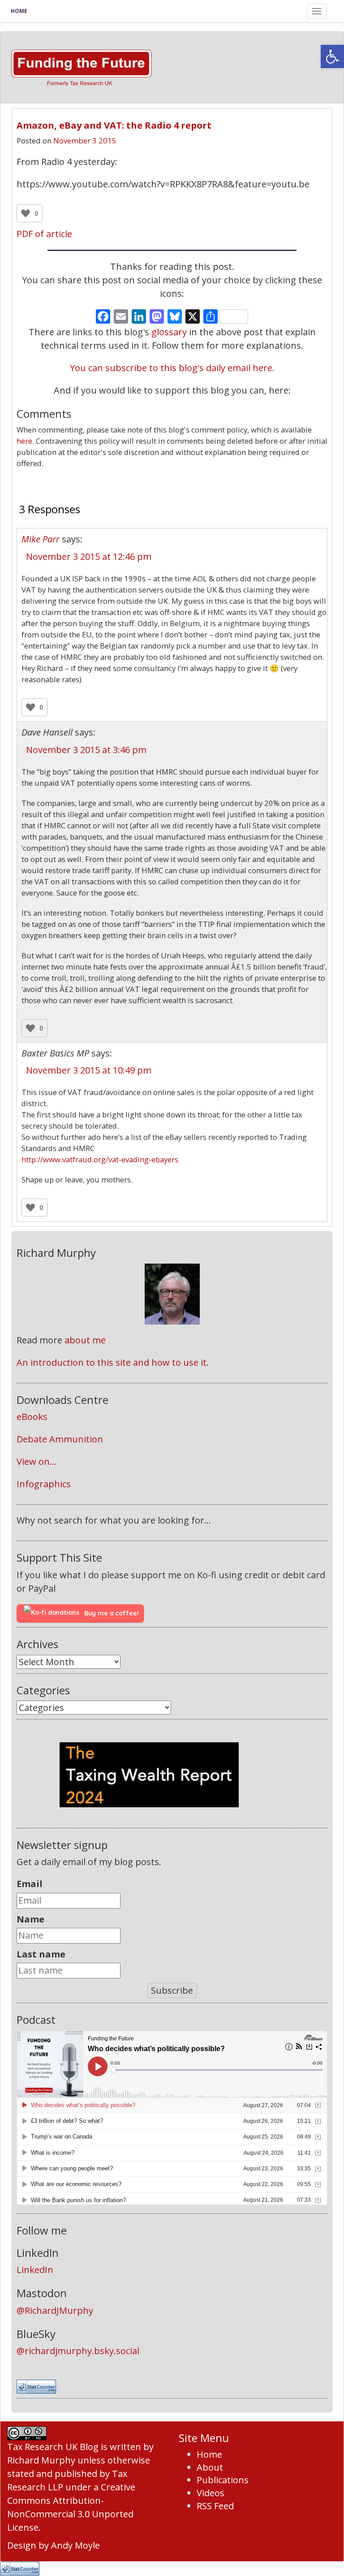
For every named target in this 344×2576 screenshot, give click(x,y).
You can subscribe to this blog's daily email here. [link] (172, 368)
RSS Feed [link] (215, 2506)
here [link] (24, 441)
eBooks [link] (32, 1417)
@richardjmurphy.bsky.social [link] (78, 2351)
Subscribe (172, 1990)
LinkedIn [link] (35, 2270)
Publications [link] (223, 2480)
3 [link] (172, 484)
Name (30, 1919)
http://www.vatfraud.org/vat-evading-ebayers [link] (100, 1159)
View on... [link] (37, 1461)
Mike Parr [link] (41, 539)
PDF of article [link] (44, 234)
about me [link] (85, 1340)
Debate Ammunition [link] (60, 1439)
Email (30, 1884)
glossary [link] (169, 332)
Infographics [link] (44, 1484)
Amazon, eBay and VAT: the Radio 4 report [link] (114, 125)
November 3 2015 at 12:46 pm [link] (89, 556)
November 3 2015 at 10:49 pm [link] (89, 1070)
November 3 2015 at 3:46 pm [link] (86, 750)
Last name (41, 1954)
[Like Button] (26, 213)
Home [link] (19, 11)
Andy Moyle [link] (75, 2545)
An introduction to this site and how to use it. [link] (113, 1362)
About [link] (210, 2467)
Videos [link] (211, 2493)
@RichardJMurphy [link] (55, 2310)
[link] (332, 56)
